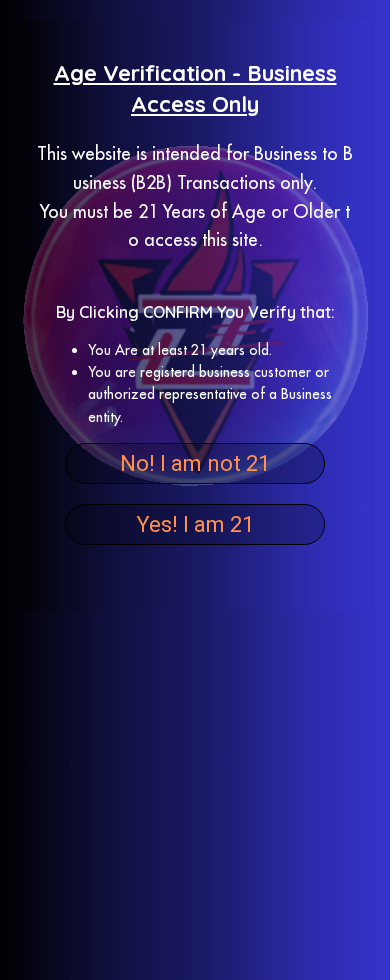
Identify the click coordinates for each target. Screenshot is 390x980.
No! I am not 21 (195, 463)
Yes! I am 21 (195, 524)
